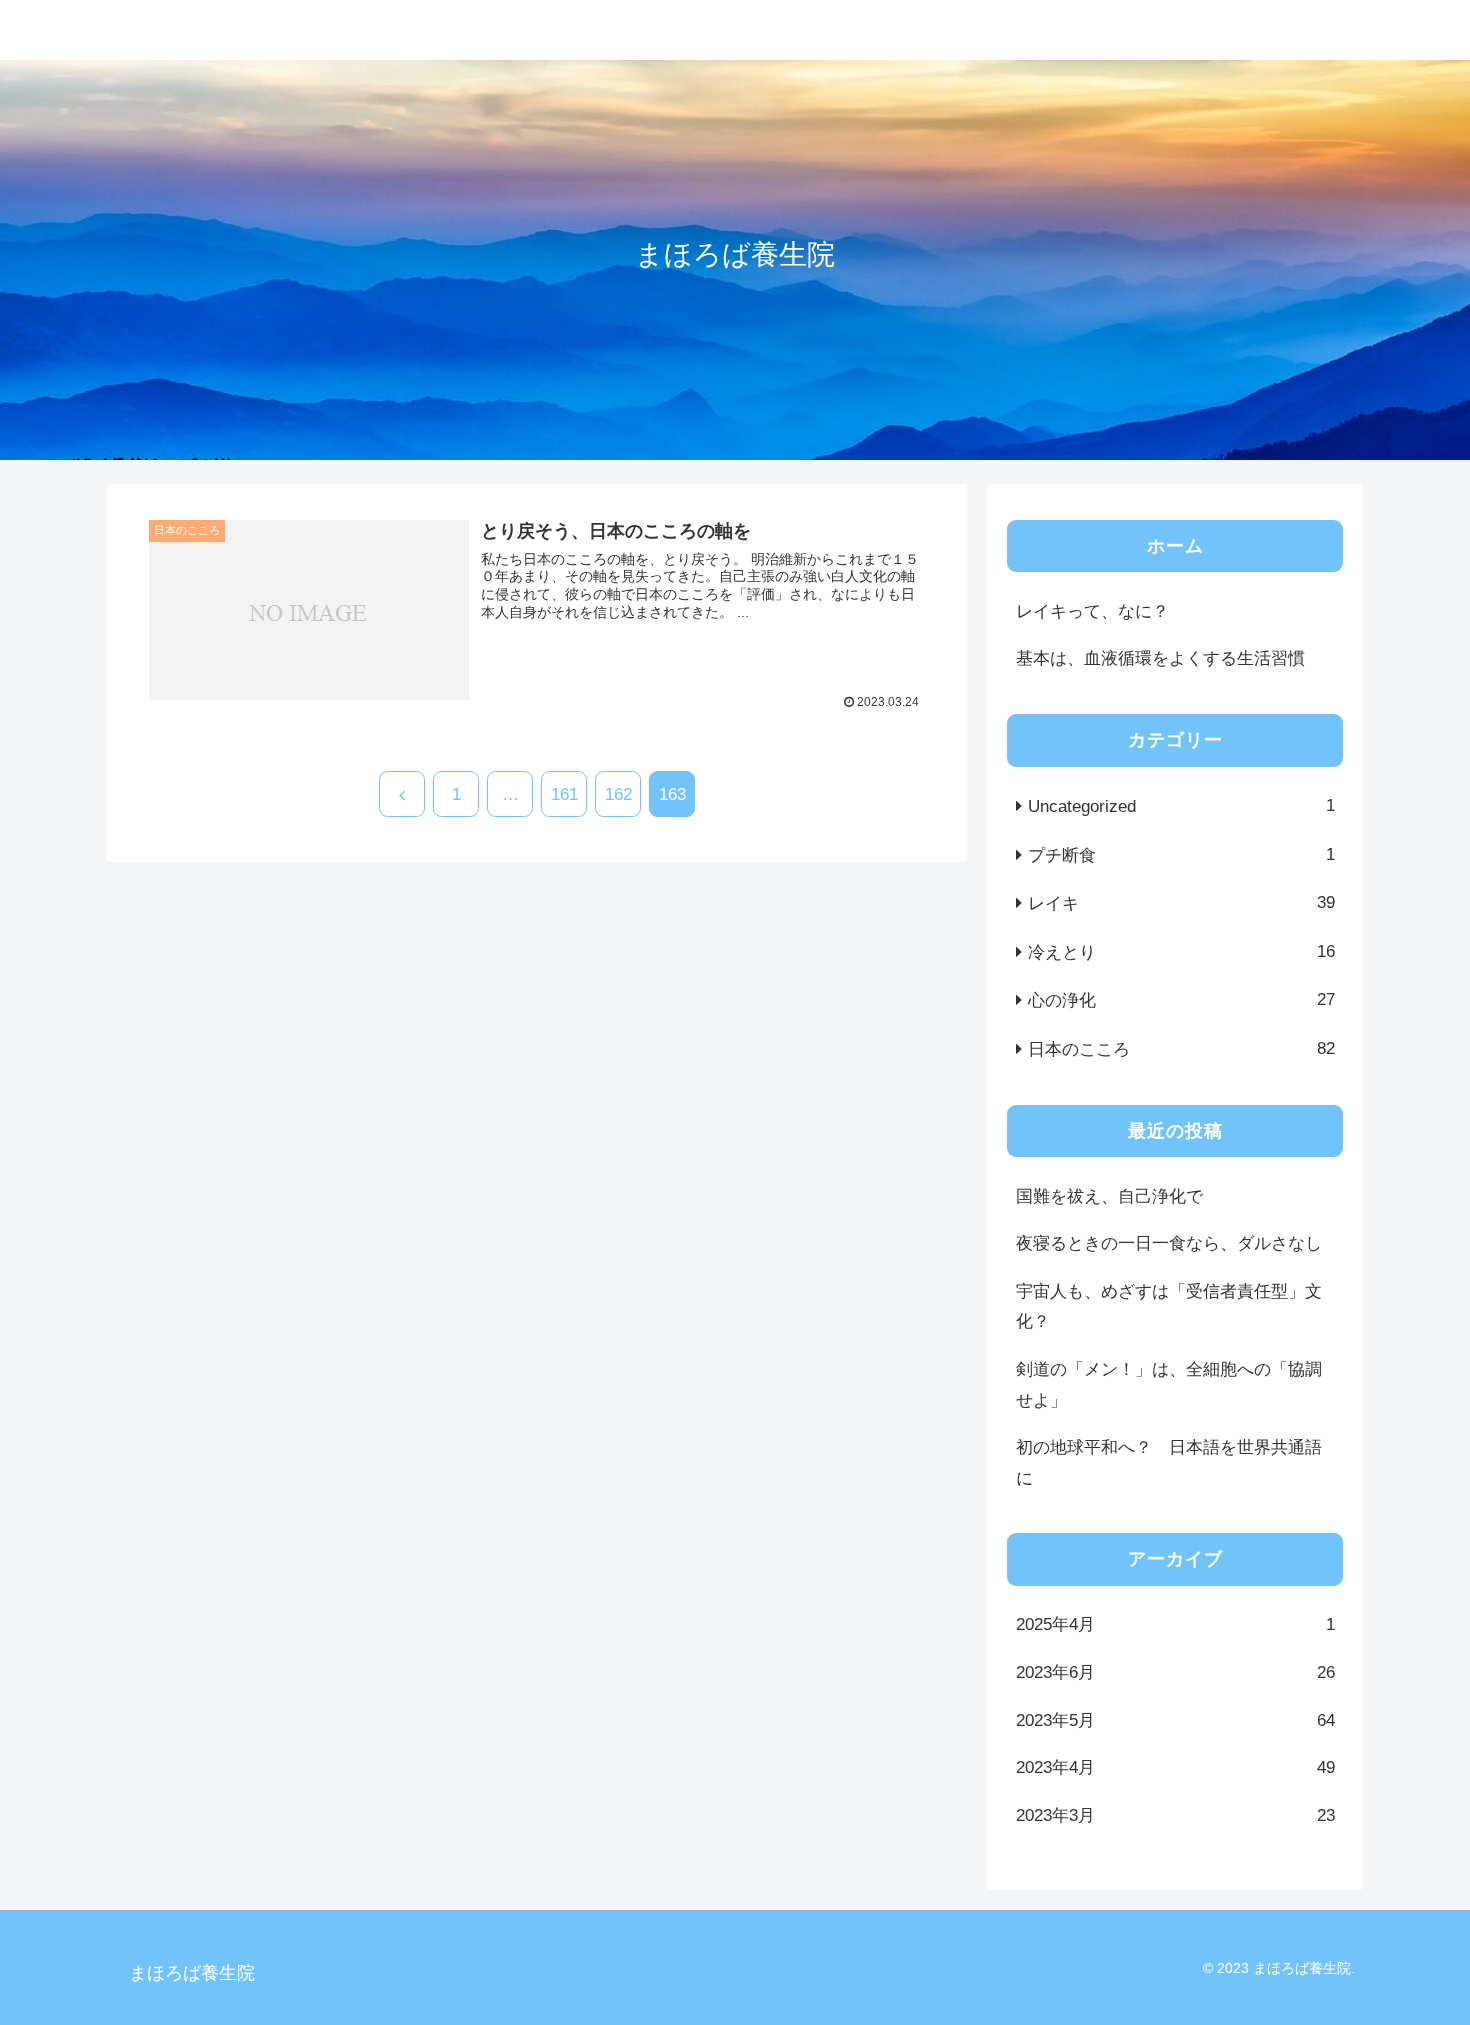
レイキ (1181, 903)
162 (618, 794)
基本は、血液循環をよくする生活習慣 (1160, 658)
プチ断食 (1181, 855)
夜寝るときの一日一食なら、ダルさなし (1169, 1243)
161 (564, 794)
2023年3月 (1175, 1815)
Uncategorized (1181, 806)
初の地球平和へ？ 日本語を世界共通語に (1169, 1463)
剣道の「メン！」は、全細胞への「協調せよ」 (1169, 1385)
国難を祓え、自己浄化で (1109, 1196)
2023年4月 (1175, 1767)
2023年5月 (1175, 1720)
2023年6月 (1175, 1672)
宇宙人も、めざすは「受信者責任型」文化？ (1169, 1307)
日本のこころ (1181, 1049)
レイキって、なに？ (1092, 611)
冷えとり (1181, 952)
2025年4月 (1175, 1624)
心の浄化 (1181, 1000)
